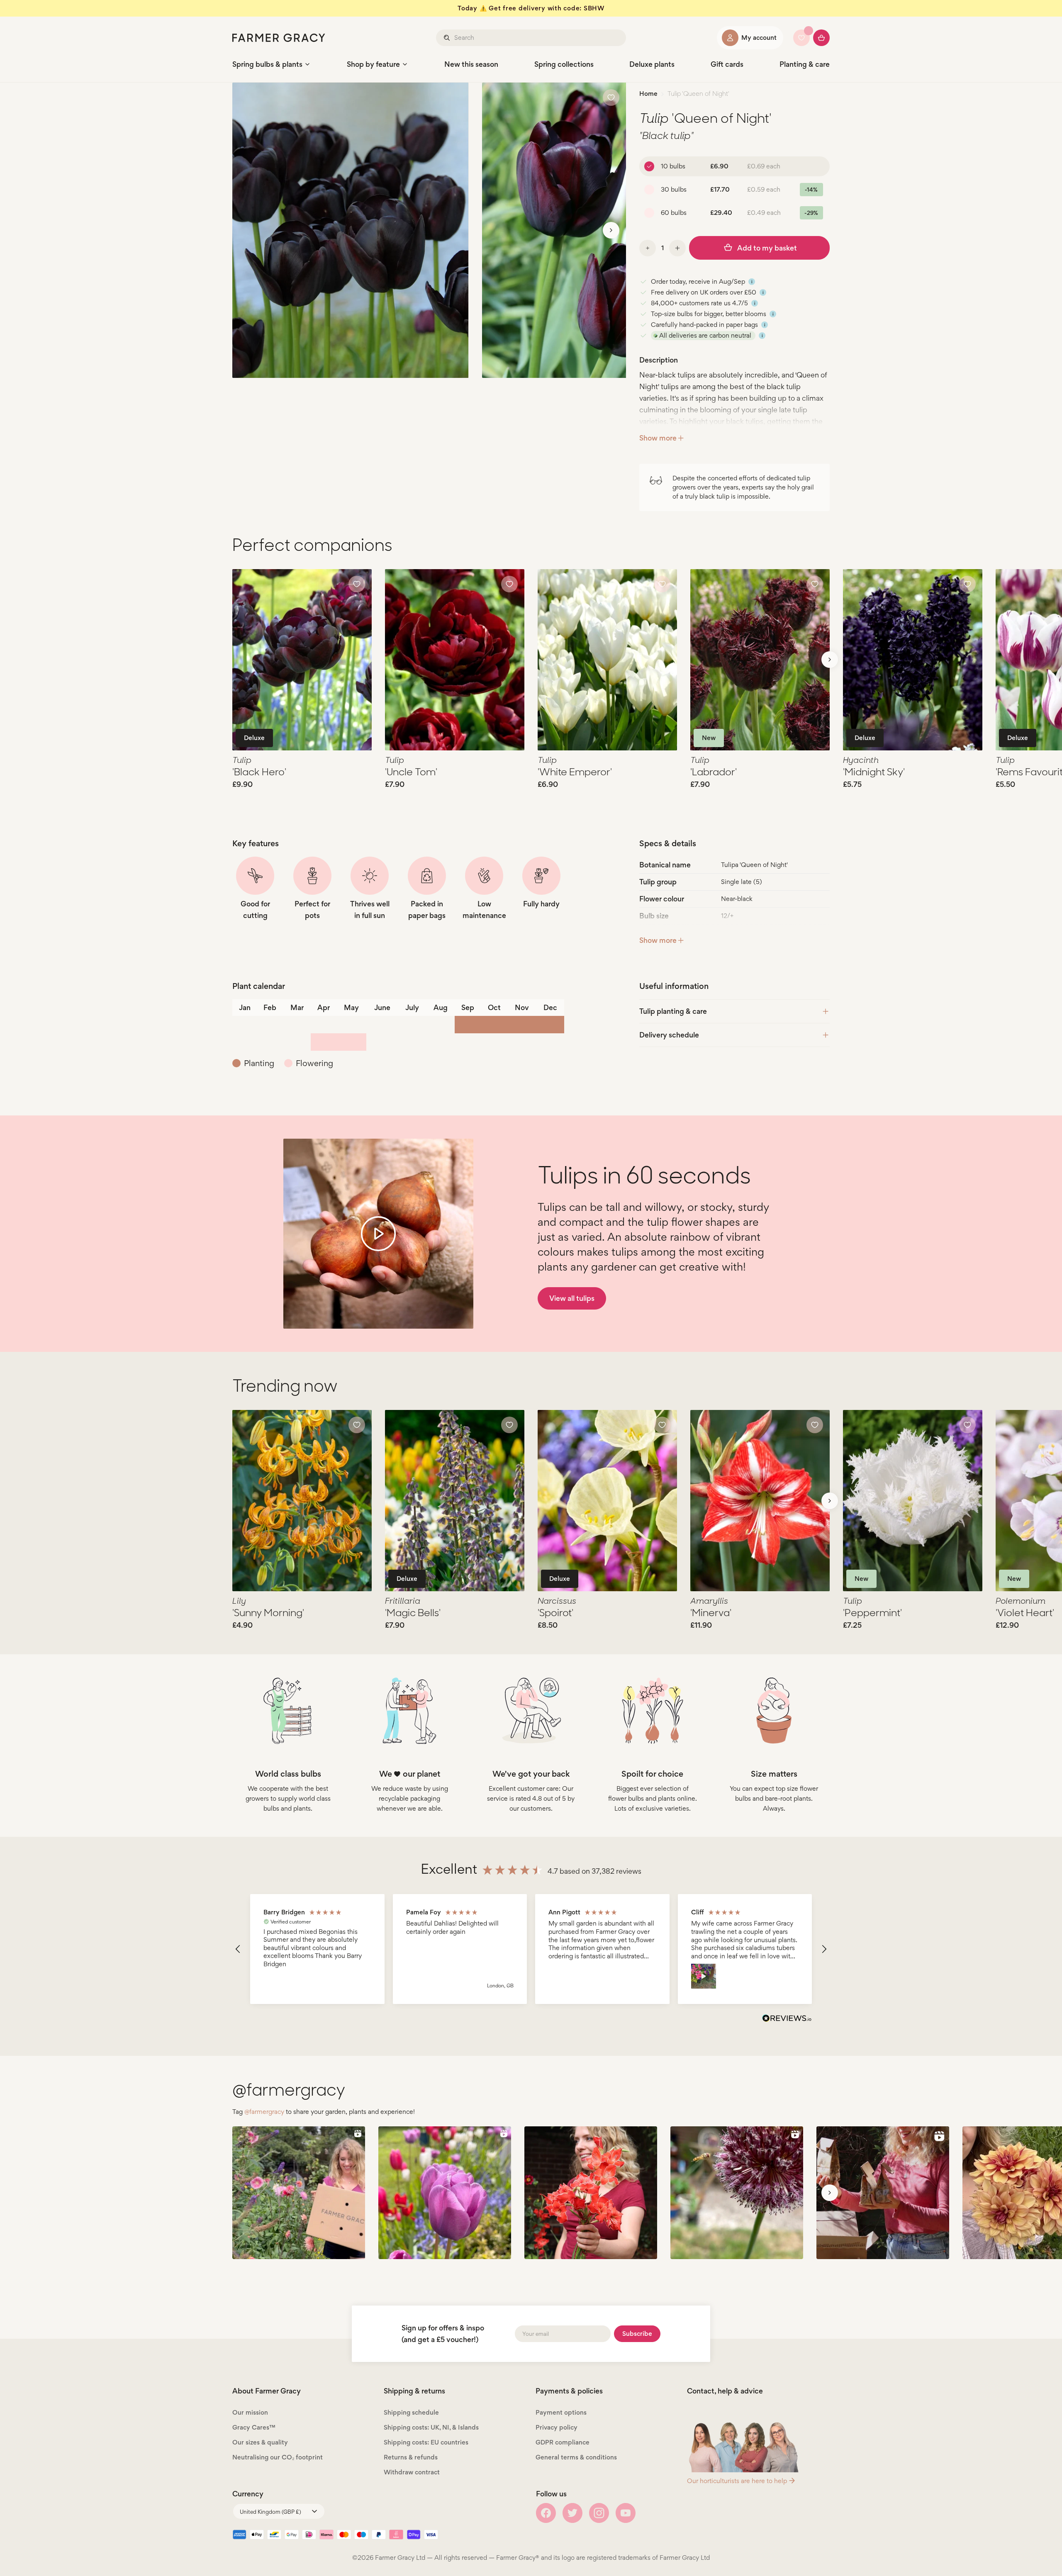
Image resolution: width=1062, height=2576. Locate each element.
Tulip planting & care (673, 1011)
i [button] (752, 282)
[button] (238, 1949)
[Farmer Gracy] (279, 38)
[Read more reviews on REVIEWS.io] (787, 2019)
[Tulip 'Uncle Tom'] (455, 660)
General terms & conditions (576, 2457)
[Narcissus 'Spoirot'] (607, 1501)
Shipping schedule (411, 2412)
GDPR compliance (563, 2442)
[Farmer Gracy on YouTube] (626, 2513)
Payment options (561, 2412)
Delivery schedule (669, 1035)
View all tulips (572, 1298)
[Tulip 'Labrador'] (760, 660)
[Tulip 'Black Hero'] (302, 660)
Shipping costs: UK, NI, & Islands (431, 2427)
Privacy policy (557, 2427)
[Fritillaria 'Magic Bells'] (455, 1501)
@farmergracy (264, 2112)
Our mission (250, 2412)
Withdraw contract (412, 2472)
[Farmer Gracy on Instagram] (599, 2513)
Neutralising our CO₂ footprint (278, 2457)
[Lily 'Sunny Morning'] (302, 1501)
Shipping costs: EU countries (426, 2442)
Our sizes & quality (260, 2442)
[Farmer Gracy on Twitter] (572, 2513)
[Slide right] (611, 230)
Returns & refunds (411, 2457)
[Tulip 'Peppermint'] (913, 1501)
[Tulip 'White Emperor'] (607, 660)
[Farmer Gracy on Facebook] (546, 2513)
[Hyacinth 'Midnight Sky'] (913, 660)
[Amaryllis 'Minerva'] (760, 1501)
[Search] (448, 38)
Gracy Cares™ (254, 2427)
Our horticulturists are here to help (737, 2481)
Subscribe (637, 2334)
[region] (531, 1949)
